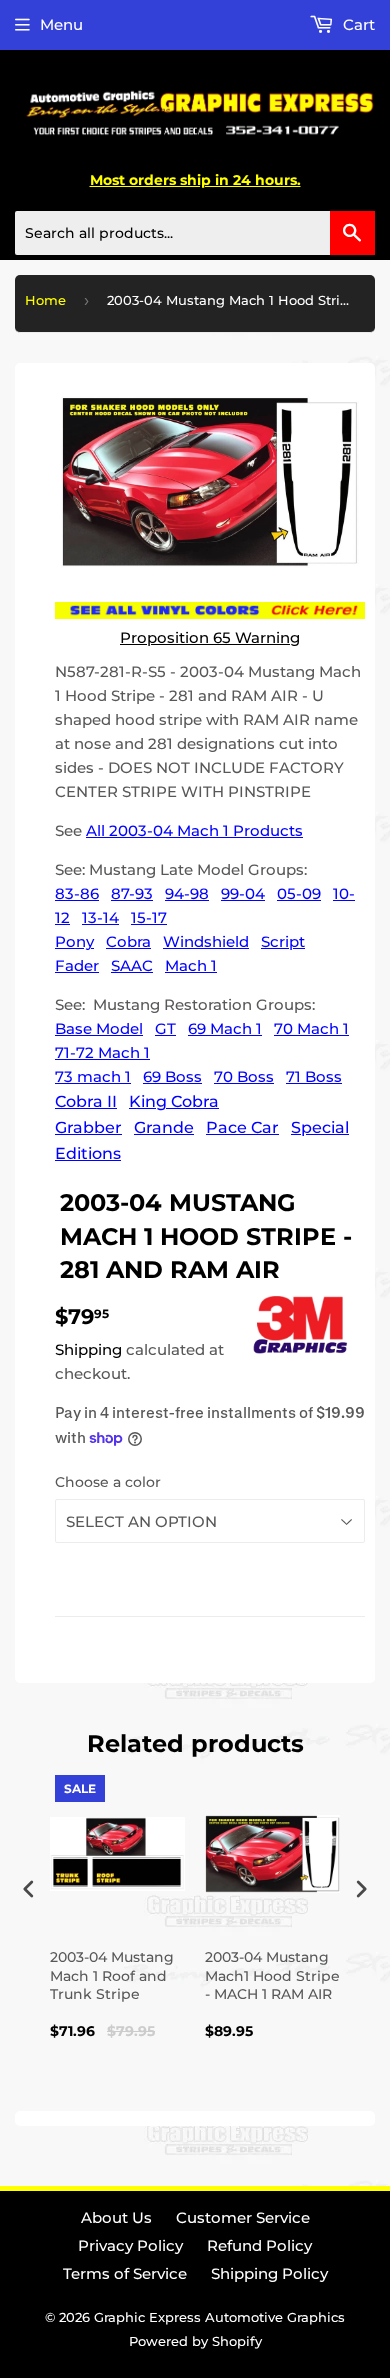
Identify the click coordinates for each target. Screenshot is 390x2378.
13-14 (100, 917)
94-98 (187, 893)
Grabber (88, 1127)
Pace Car (242, 1127)
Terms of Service (125, 2273)
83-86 (77, 893)
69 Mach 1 (225, 1028)
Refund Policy (259, 2245)
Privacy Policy (130, 2245)
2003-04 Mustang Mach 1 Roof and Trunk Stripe (112, 1975)
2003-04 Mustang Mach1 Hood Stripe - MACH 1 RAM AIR (272, 1975)
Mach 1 (191, 965)
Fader (77, 965)
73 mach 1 (93, 1076)
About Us (116, 2217)
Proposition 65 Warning (210, 637)
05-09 (299, 893)
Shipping (88, 1349)
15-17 (149, 917)
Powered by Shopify (195, 2341)
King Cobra (174, 1101)
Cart (357, 24)
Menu (61, 24)
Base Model (99, 1028)
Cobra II (86, 1101)
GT (165, 1028)
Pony (74, 941)
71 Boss (314, 1076)
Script (283, 941)
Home (45, 300)
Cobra (128, 941)
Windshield (206, 941)
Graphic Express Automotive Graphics (219, 2317)
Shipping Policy (269, 2273)
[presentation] (29, 1888)
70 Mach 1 (311, 1028)
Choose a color (108, 1482)
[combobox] (195, 233)
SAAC (132, 965)
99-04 (243, 893)
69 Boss (172, 1076)
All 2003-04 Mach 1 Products (194, 830)
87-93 (132, 893)
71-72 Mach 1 (102, 1052)
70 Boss (244, 1076)
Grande (164, 1127)
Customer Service (243, 2217)
